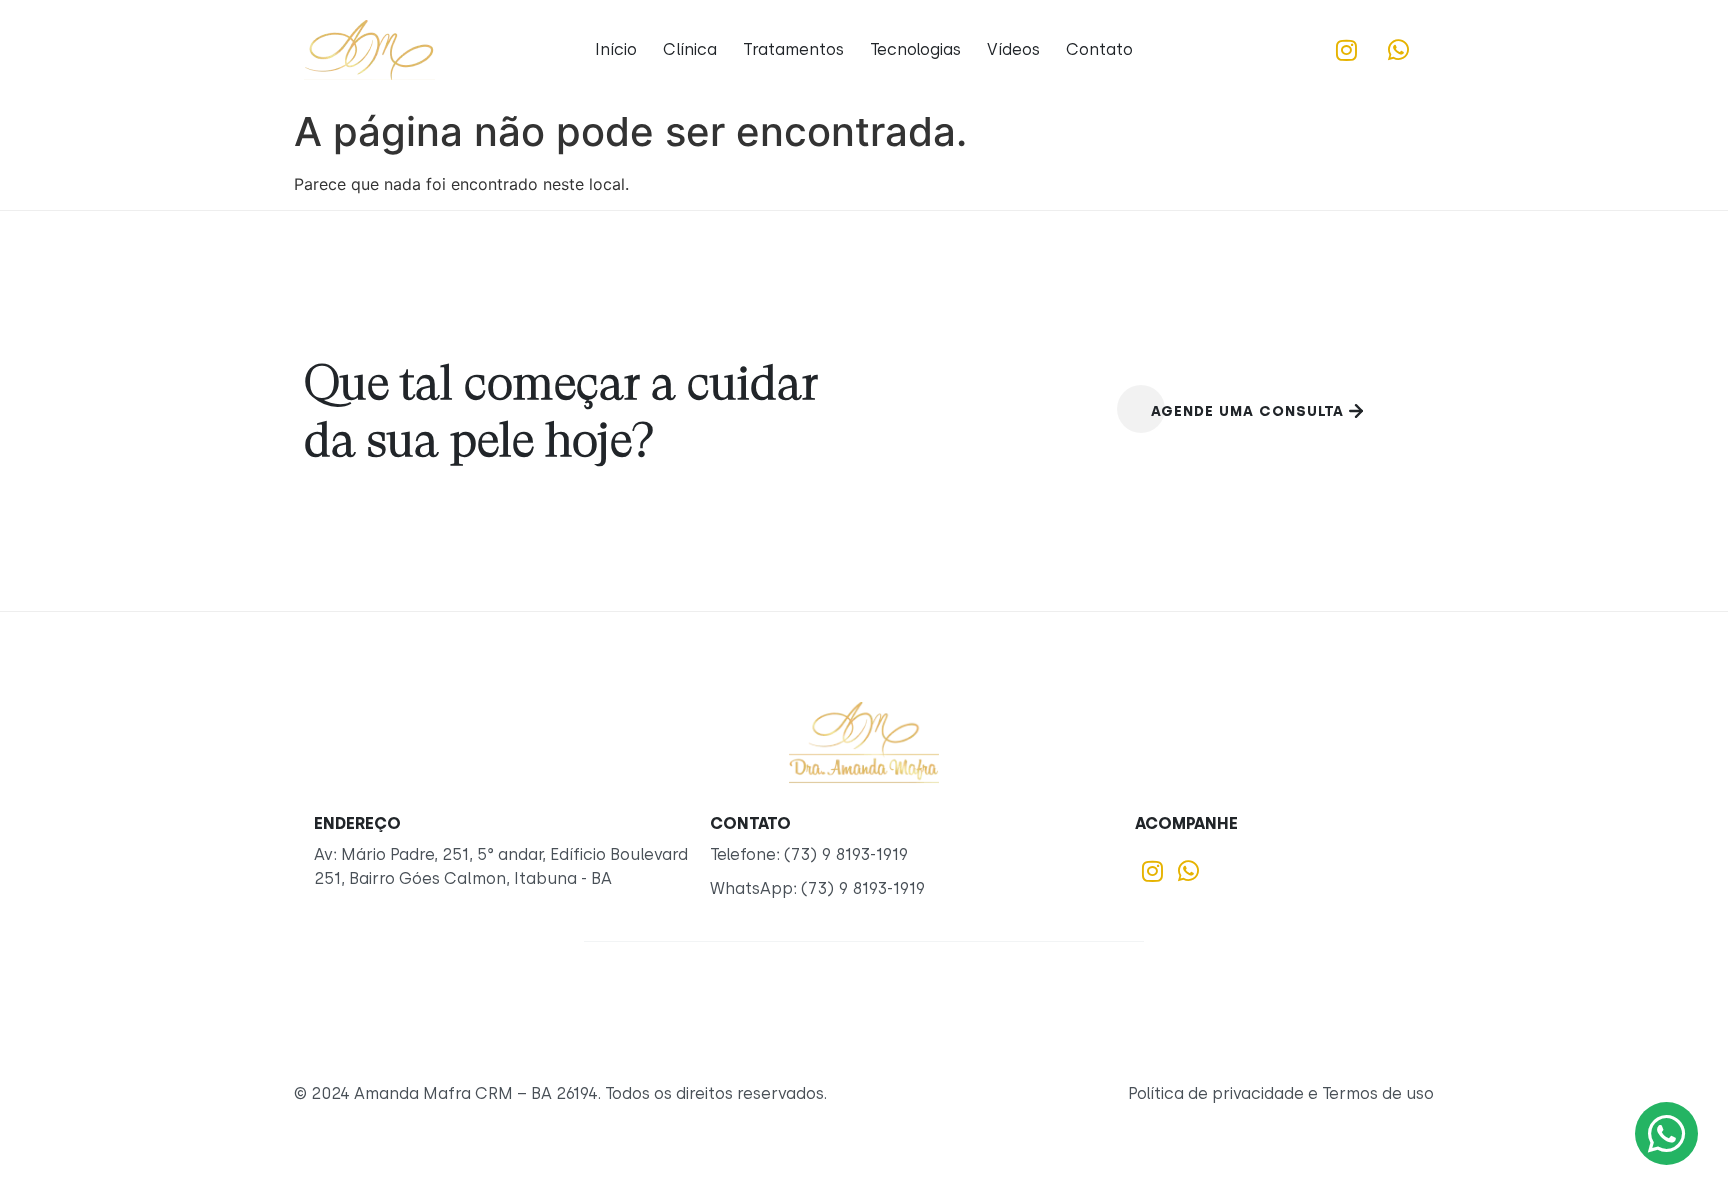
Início (616, 49)
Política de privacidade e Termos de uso (1281, 1093)
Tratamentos (793, 49)
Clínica (690, 49)
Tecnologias (915, 49)
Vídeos (1013, 49)
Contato (1099, 49)
